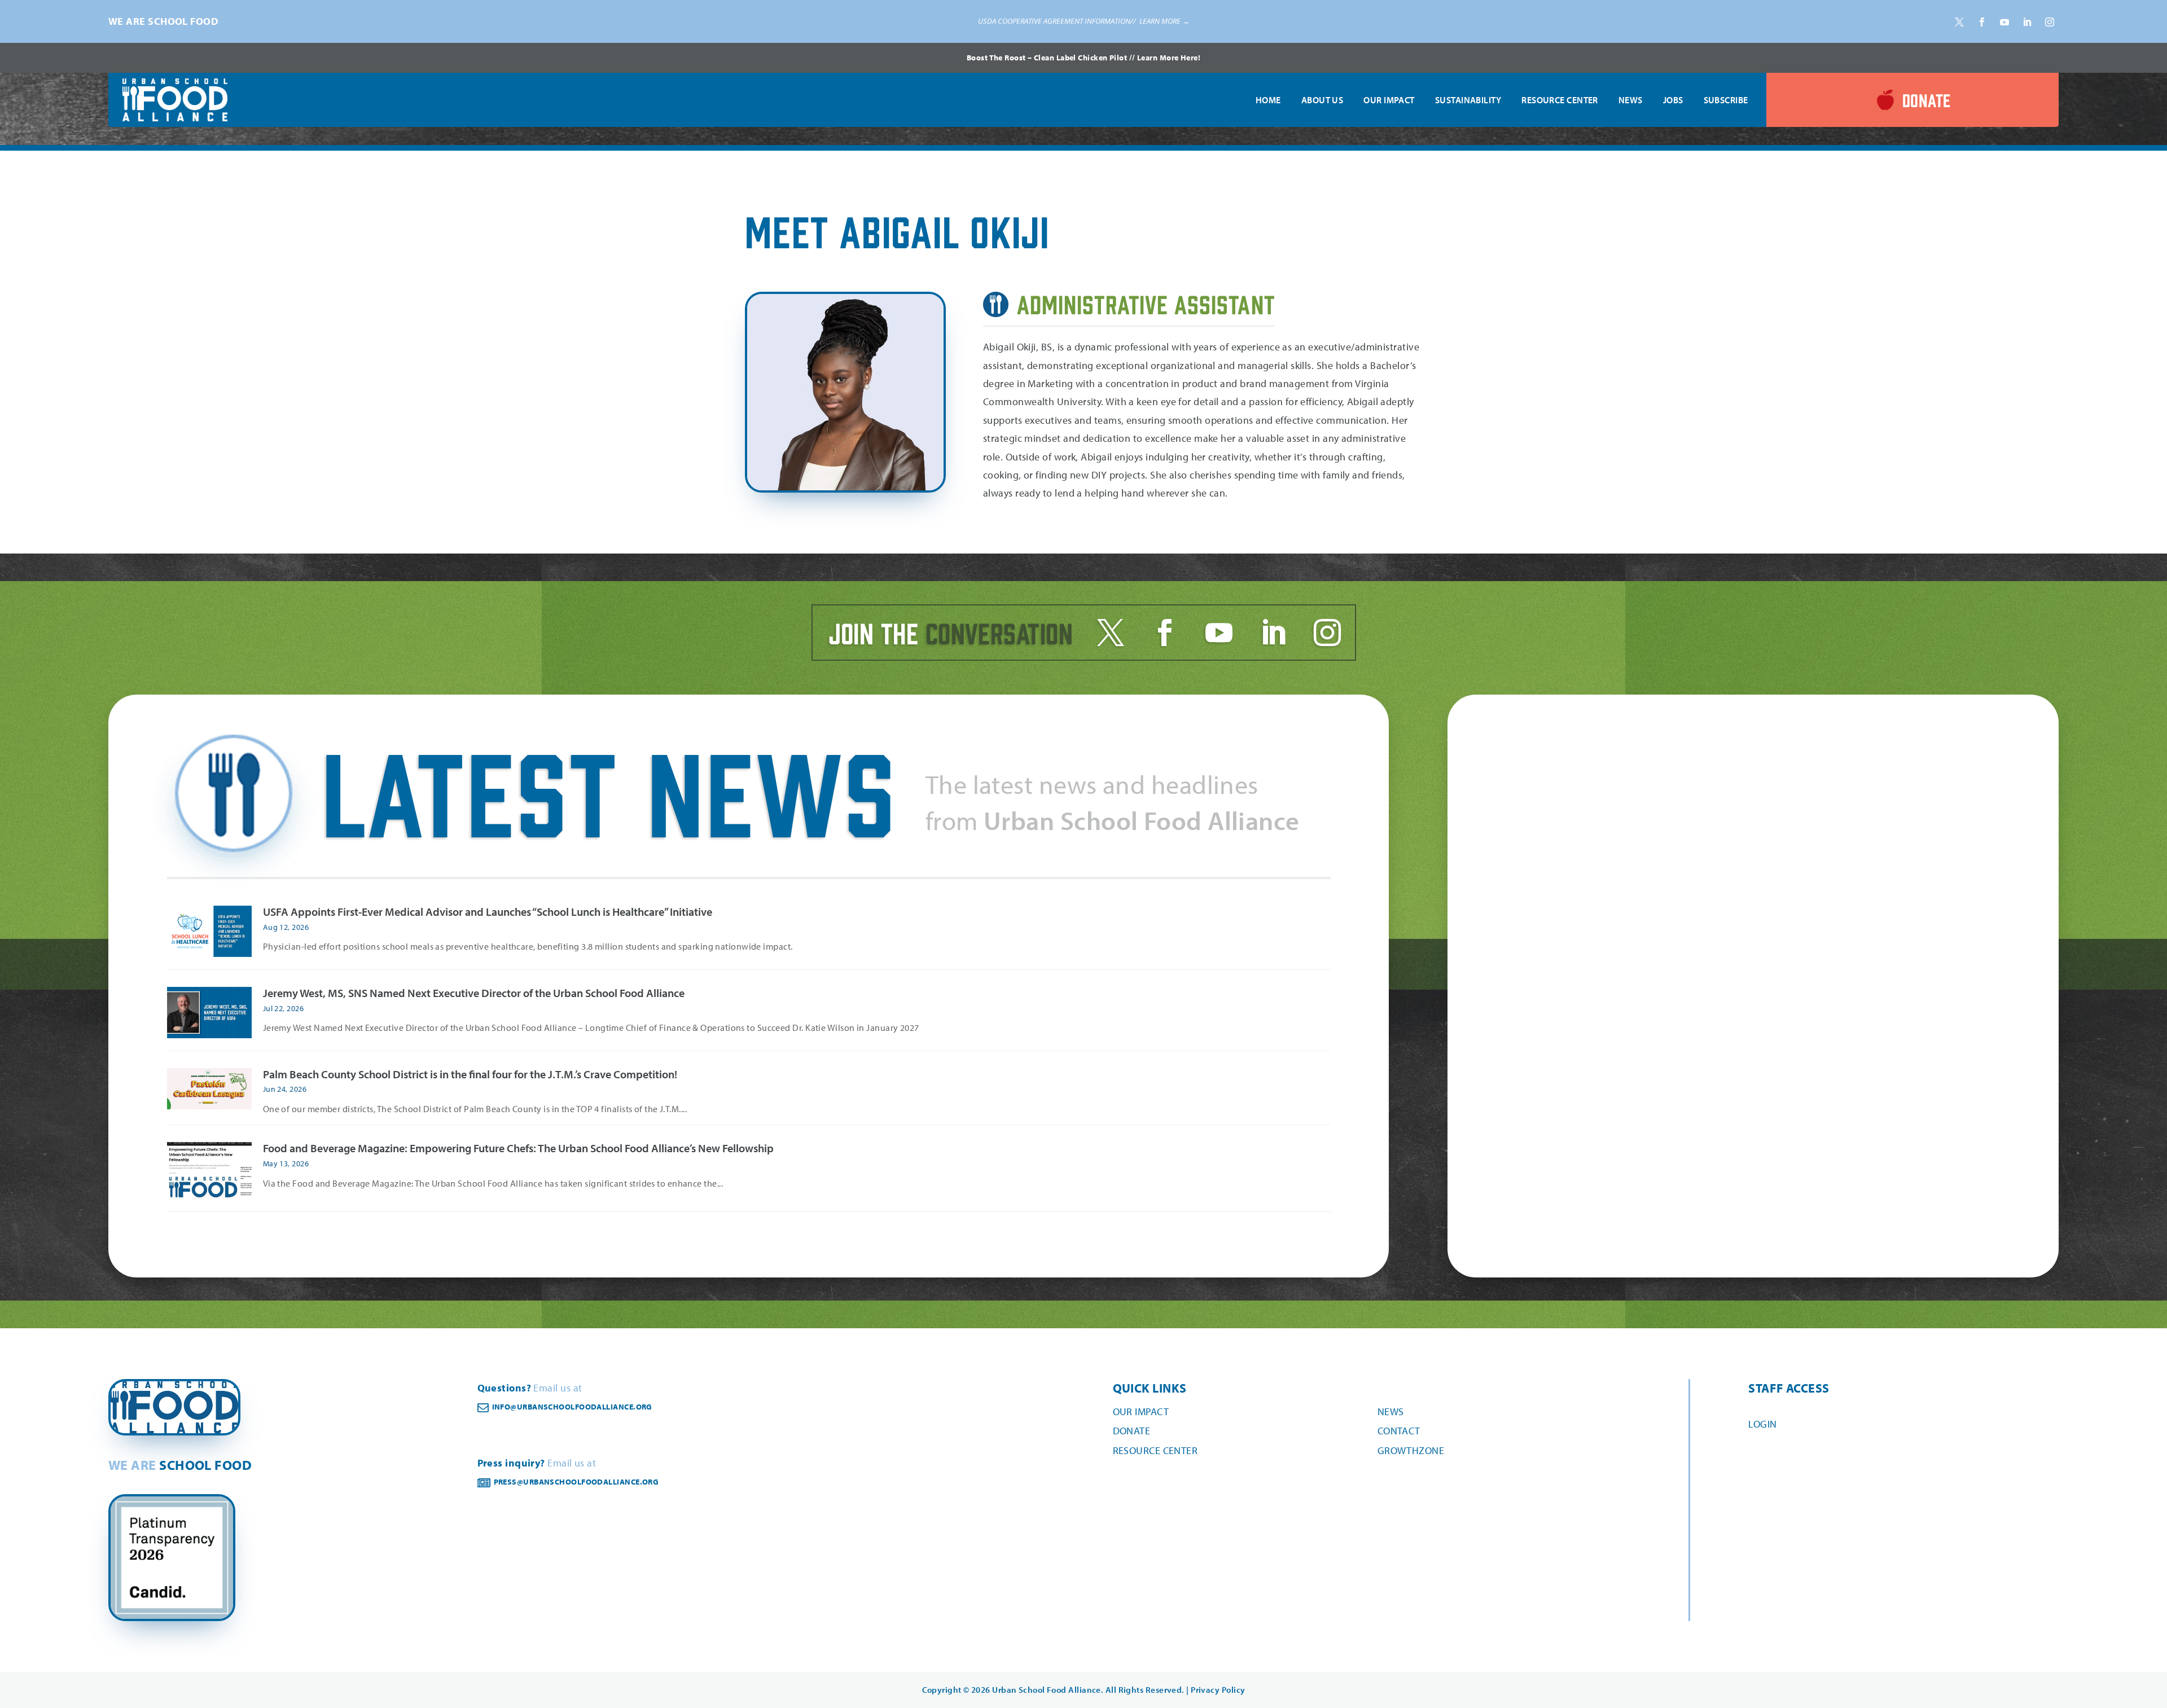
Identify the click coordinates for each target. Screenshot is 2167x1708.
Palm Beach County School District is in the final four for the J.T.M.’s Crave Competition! (470, 1074)
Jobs (1673, 100)
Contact (1399, 1431)
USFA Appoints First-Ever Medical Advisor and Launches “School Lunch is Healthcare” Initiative (488, 912)
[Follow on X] (1959, 22)
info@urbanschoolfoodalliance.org (572, 1407)
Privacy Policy (1218, 1690)
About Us (1322, 100)
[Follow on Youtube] (2004, 22)
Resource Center (1560, 100)
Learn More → (1164, 21)
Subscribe (1726, 100)
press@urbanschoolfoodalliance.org (576, 1482)
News (1631, 100)
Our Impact (1389, 100)
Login (1762, 1424)
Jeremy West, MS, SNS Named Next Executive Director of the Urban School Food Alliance (474, 993)
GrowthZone (1411, 1450)
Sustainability (1468, 100)
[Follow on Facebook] (1982, 22)
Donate (1132, 1431)
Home (1268, 100)
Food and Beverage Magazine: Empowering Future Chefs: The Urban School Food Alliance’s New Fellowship (518, 1148)
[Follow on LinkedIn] (2027, 22)
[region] (1083, 21)
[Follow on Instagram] (2050, 22)
